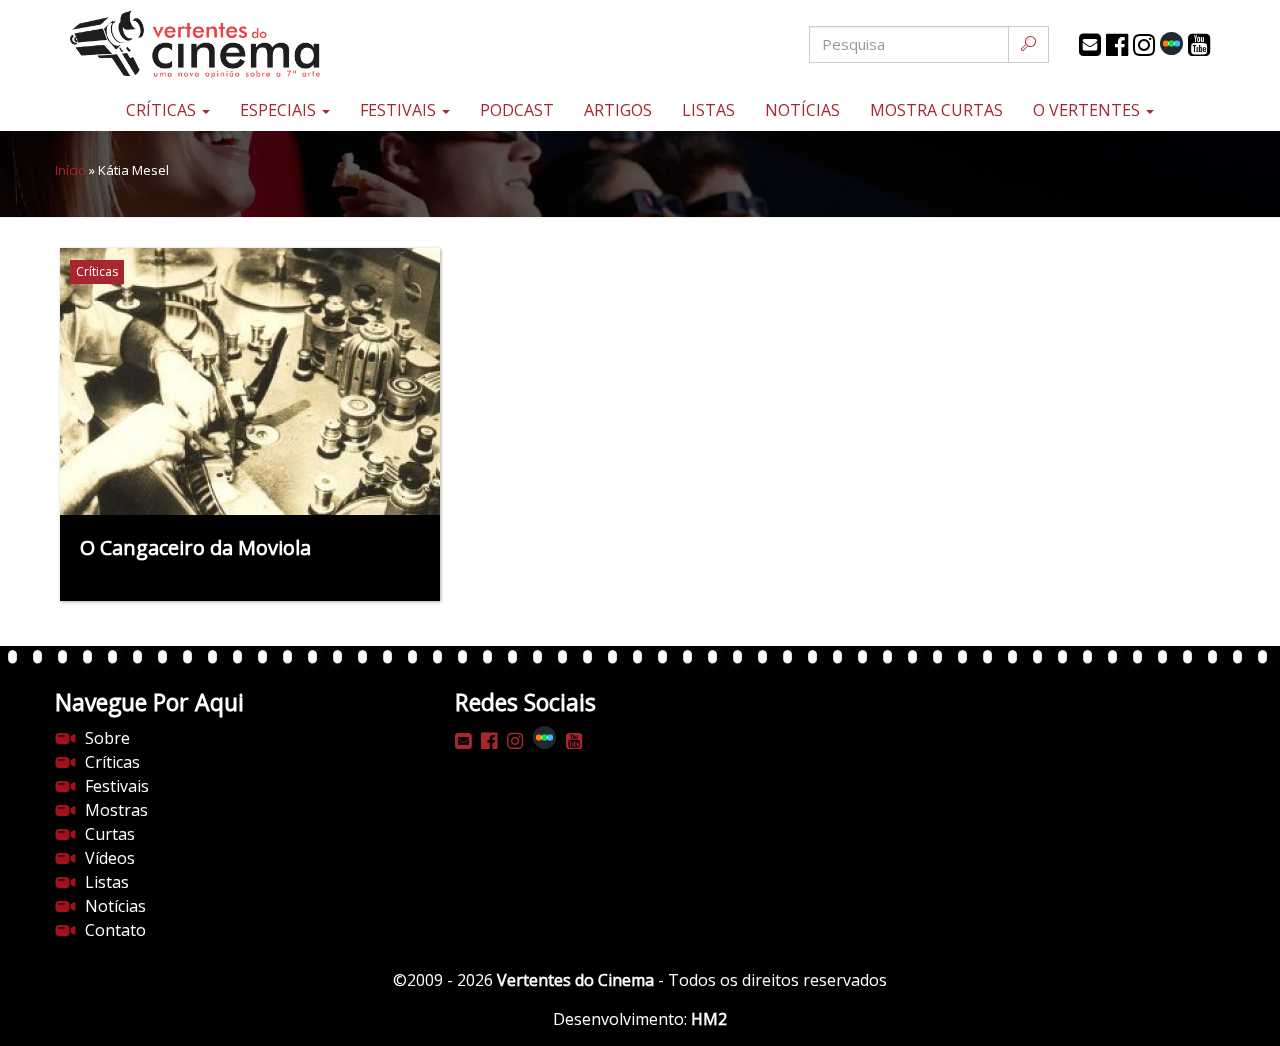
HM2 (709, 1019)
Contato (115, 930)
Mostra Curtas (936, 110)
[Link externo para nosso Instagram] (1144, 45)
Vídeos (110, 858)
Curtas (110, 834)
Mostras (116, 810)
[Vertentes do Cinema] (250, 44)
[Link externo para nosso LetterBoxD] (1171, 43)
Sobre (107, 738)
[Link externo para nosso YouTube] (1199, 45)
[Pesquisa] (1028, 44)
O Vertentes (1088, 110)
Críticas (163, 110)
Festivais (400, 110)
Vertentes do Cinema (575, 980)
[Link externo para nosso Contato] (1090, 45)
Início (70, 170)
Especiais (280, 110)
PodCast (517, 110)
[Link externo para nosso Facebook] (1117, 45)
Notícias (802, 110)
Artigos (618, 110)
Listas (708, 110)
